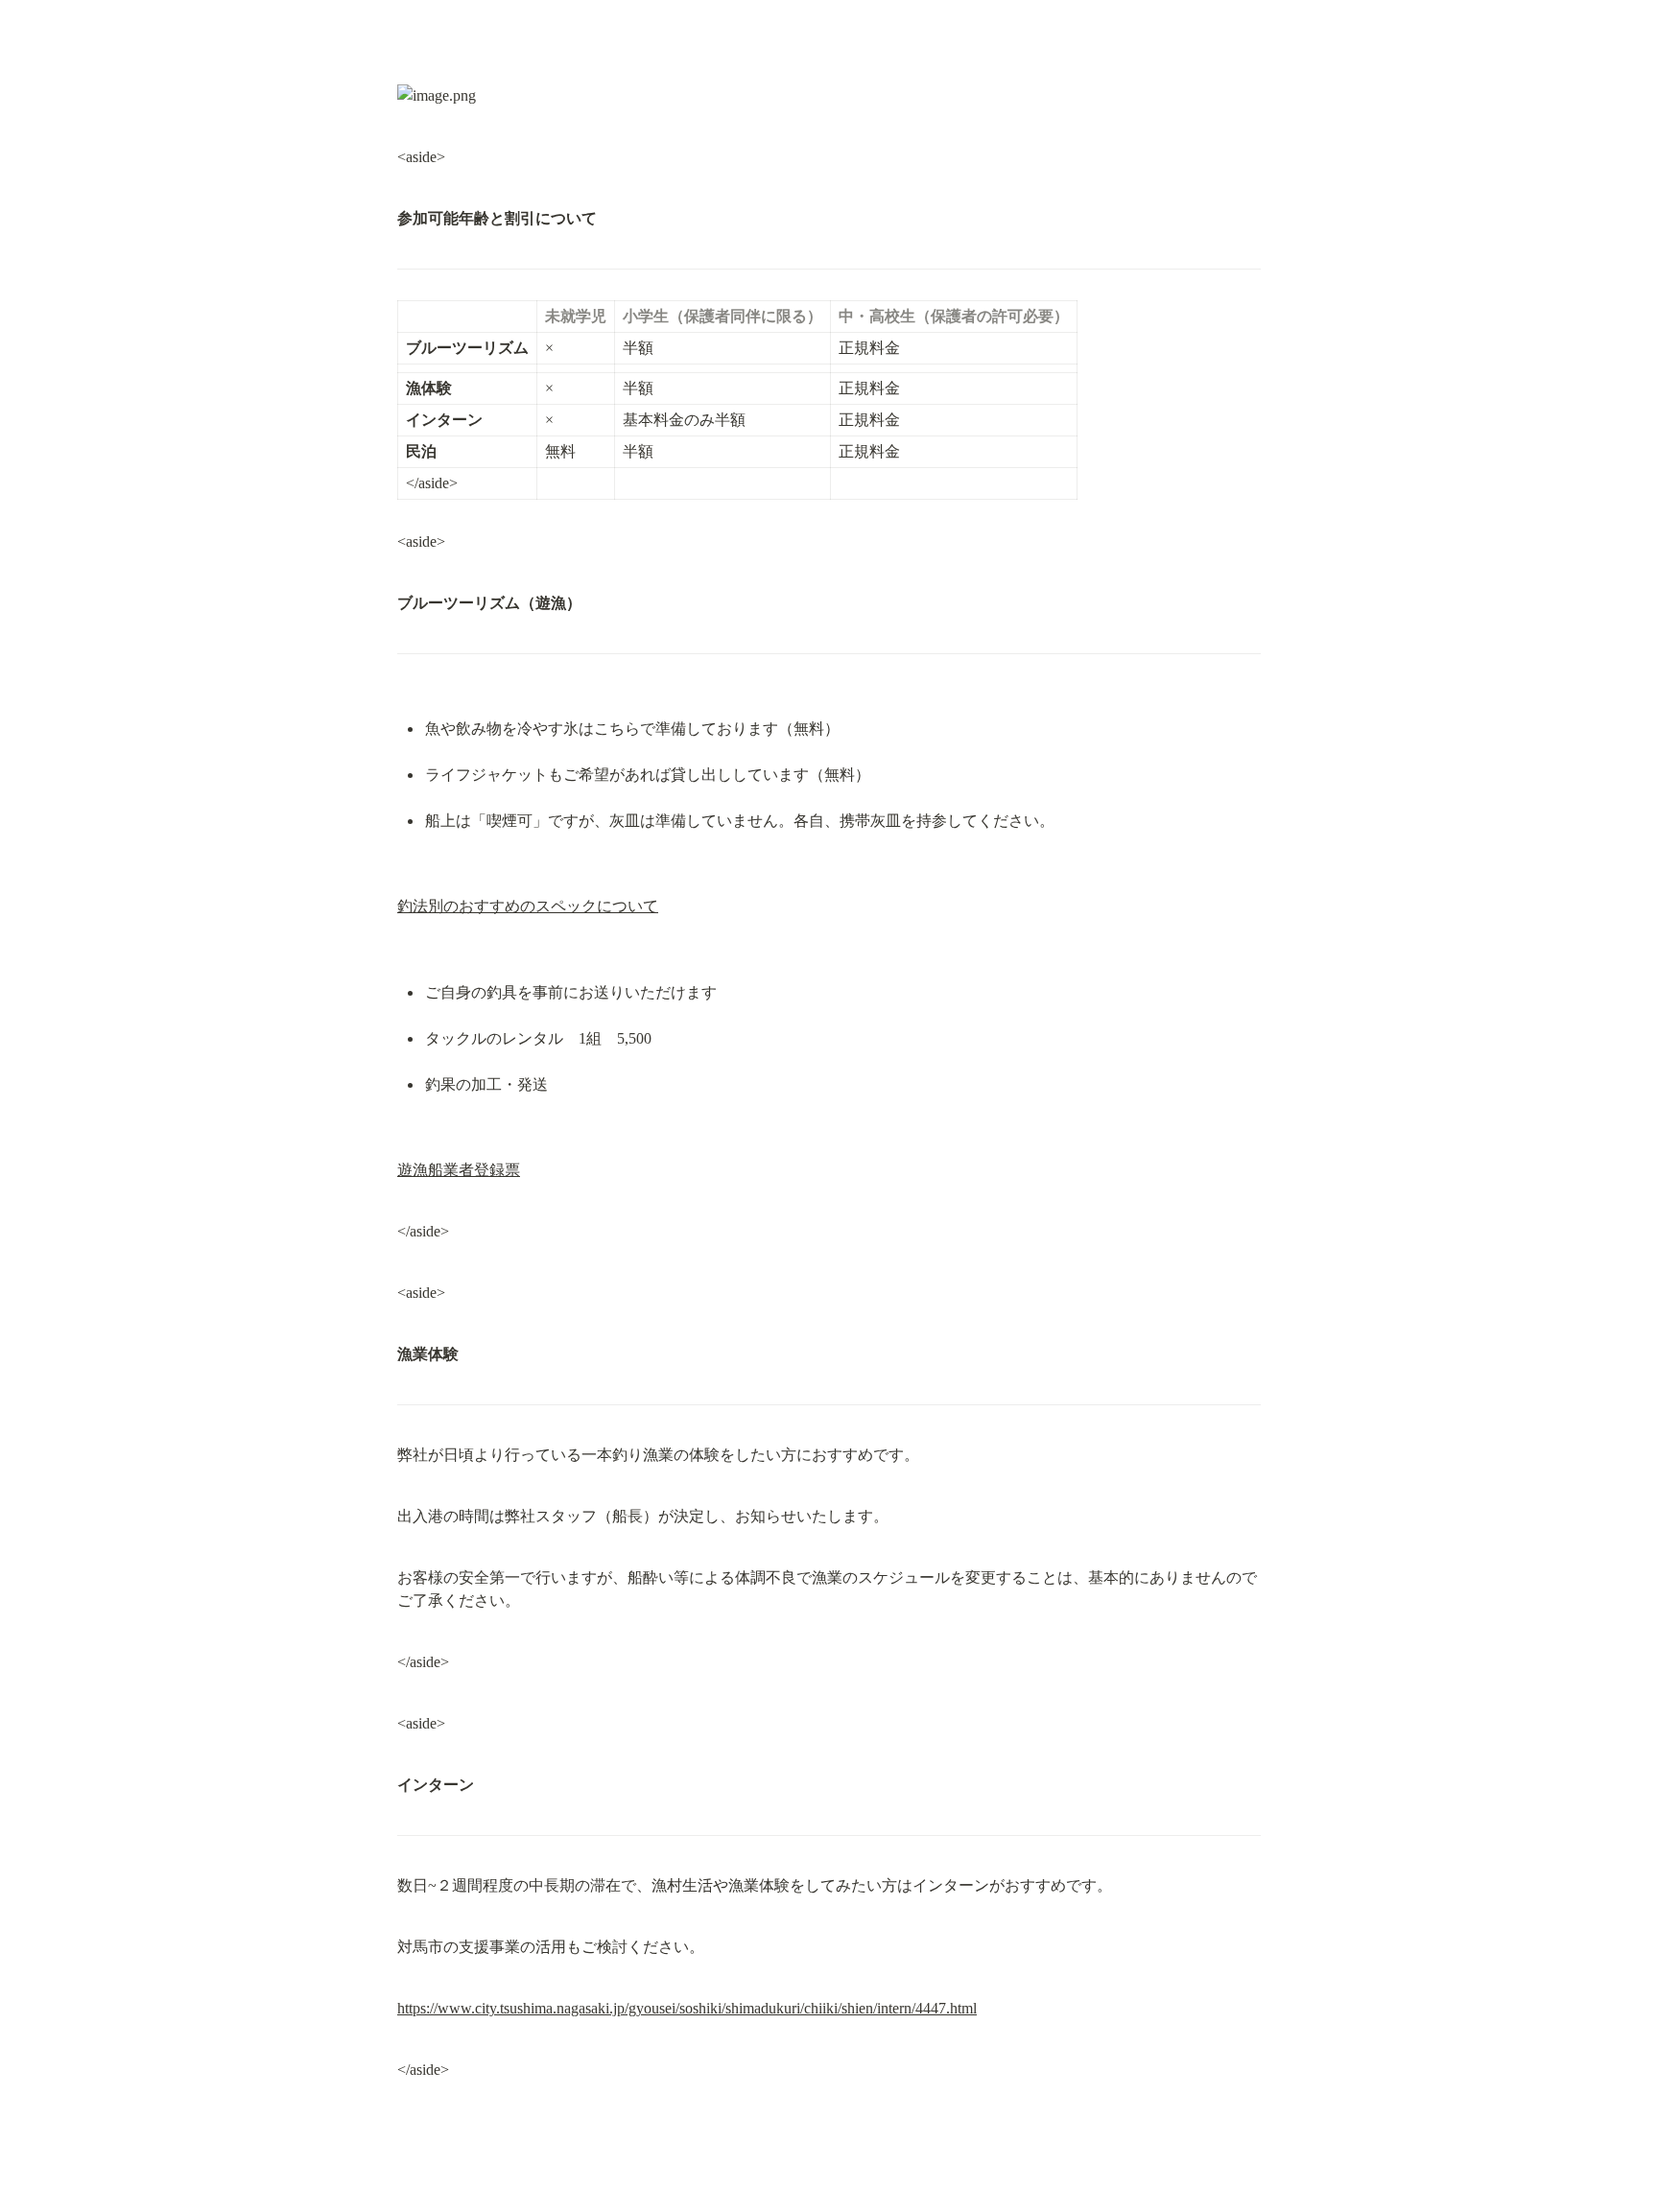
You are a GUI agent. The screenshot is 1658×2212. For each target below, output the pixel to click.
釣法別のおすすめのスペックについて (528, 906)
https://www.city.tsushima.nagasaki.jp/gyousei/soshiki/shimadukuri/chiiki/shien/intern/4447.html (687, 2008)
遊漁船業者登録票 (459, 1170)
